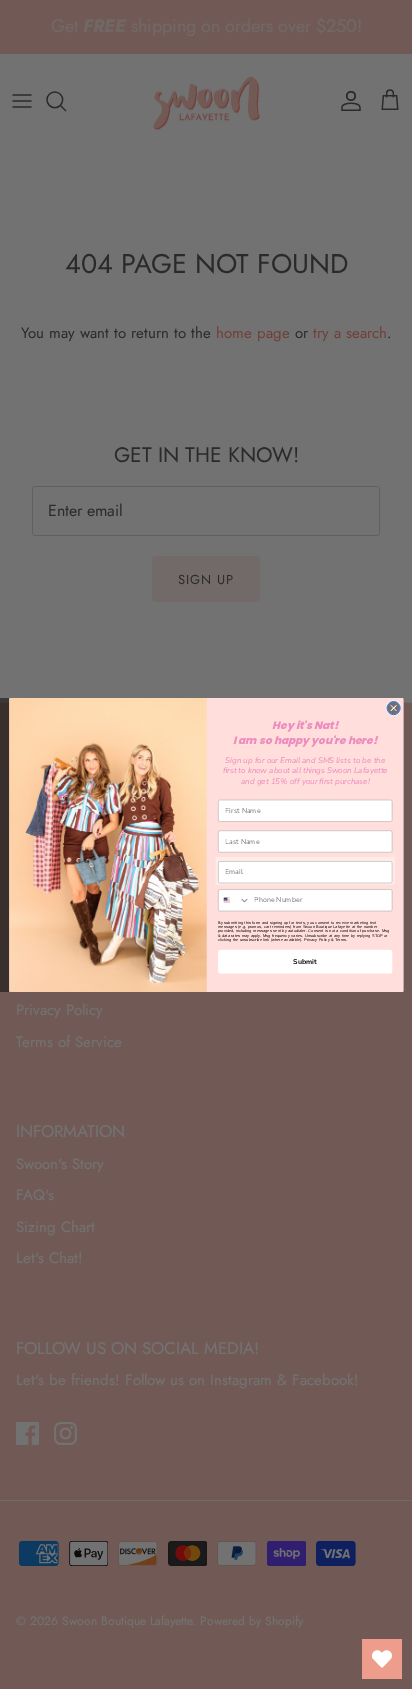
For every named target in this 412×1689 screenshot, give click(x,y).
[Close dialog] (393, 707)
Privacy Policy (316, 939)
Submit (304, 961)
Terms (340, 939)
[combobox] (234, 899)
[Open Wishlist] (382, 1659)
